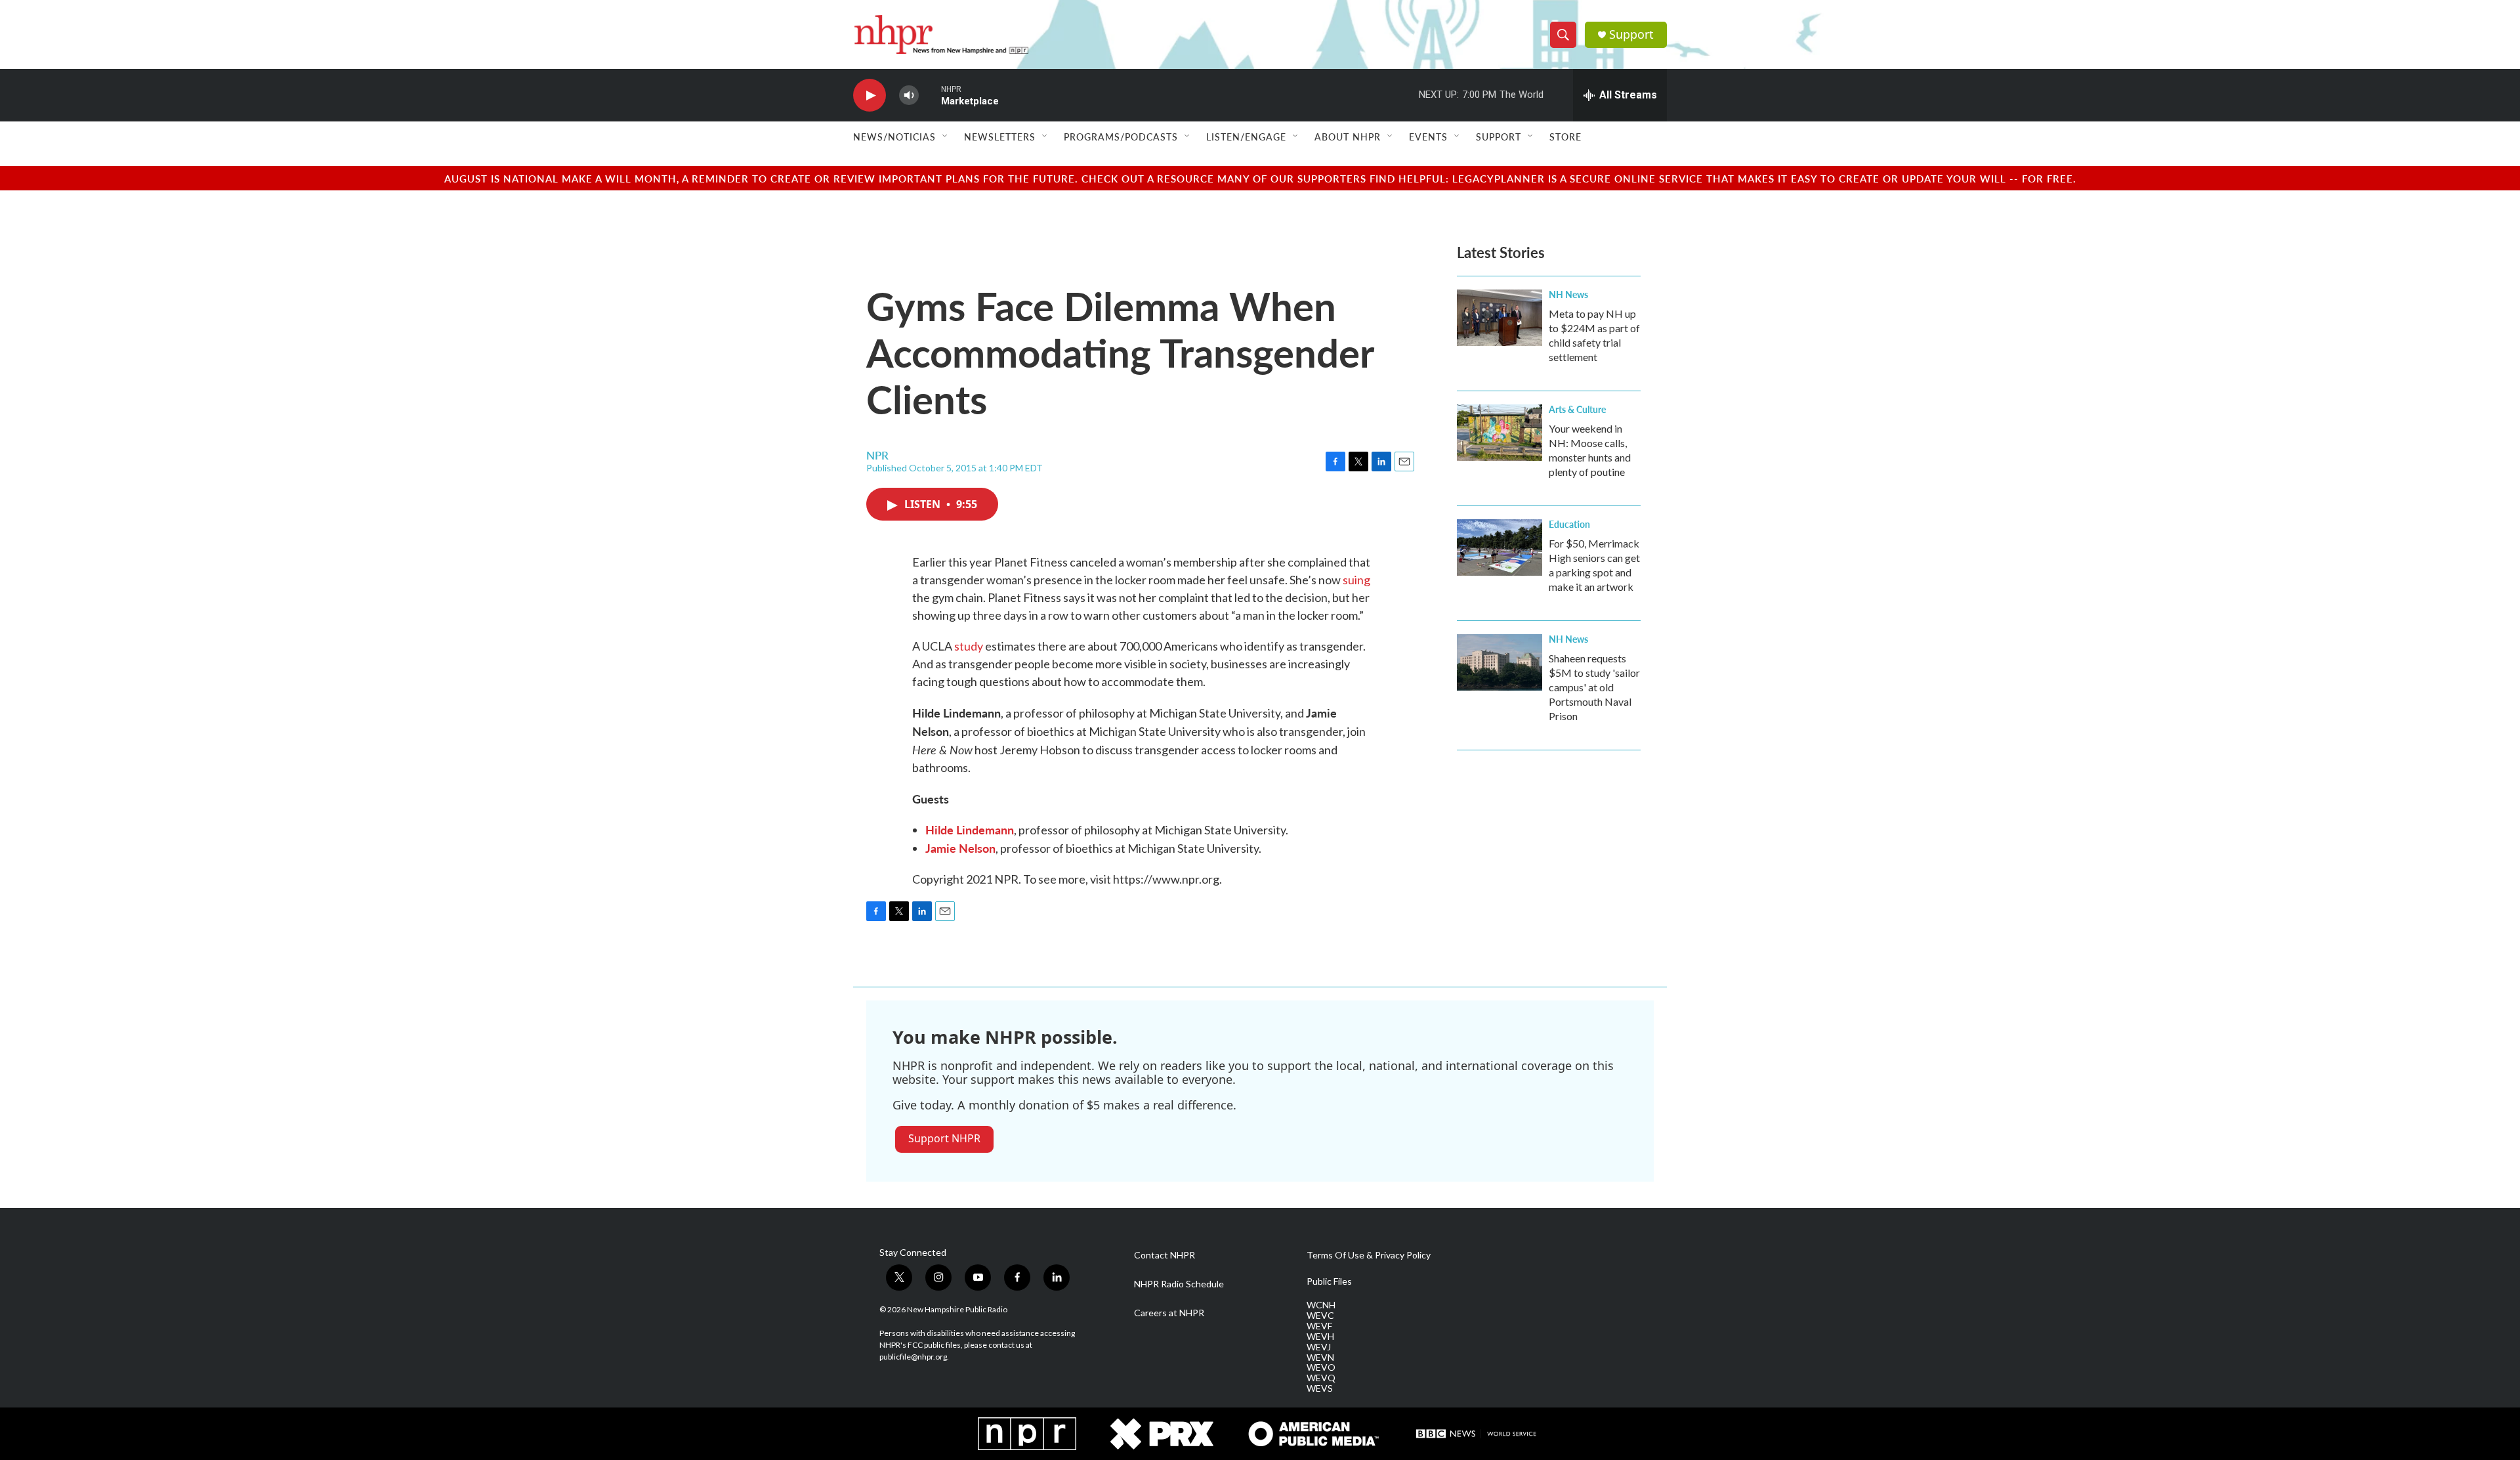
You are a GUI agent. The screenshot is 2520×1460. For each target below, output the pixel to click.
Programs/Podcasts (1121, 137)
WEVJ (1319, 1347)
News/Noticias (894, 137)
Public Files (1329, 1281)
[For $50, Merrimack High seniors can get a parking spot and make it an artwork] (1500, 547)
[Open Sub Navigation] (946, 137)
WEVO (1321, 1367)
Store (1565, 137)
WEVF (1319, 1326)
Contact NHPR (1165, 1255)
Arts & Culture (1577, 409)
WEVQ (1321, 1378)
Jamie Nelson (960, 848)
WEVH (1320, 1337)
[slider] (930, 95)
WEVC (1320, 1316)
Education (1569, 524)
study (969, 646)
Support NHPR (944, 1138)
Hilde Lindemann (970, 829)
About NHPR (1348, 137)
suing (1356, 580)
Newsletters (1000, 137)
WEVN (1320, 1358)
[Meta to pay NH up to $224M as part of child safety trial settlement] (1500, 318)
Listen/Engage (1246, 137)
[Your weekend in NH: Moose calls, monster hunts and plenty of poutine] (1500, 433)
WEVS (1320, 1388)
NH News (1568, 294)
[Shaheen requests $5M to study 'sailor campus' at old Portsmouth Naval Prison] (1500, 662)
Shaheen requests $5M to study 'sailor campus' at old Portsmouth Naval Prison (1594, 687)
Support (1631, 34)
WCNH (1321, 1305)
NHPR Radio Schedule (1179, 1284)
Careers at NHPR (1169, 1313)
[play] (870, 96)
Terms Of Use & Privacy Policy (1369, 1255)
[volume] (909, 96)
